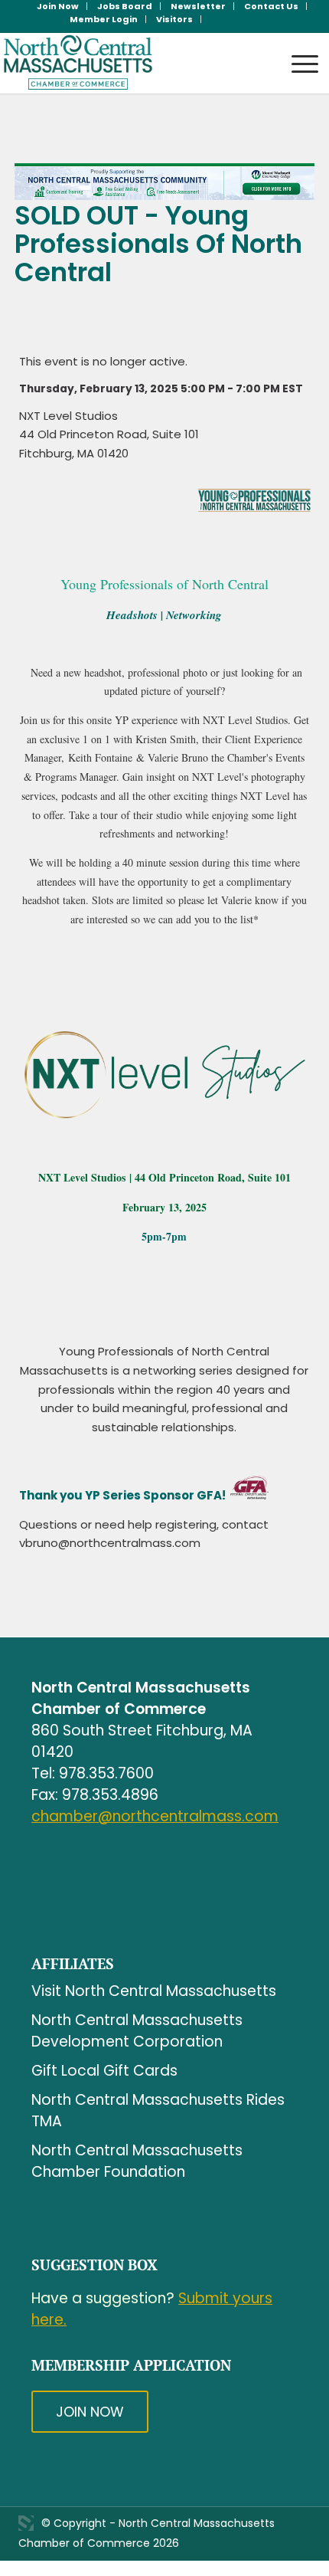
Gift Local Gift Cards (104, 2071)
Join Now (90, 2412)
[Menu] (297, 49)
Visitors (174, 19)
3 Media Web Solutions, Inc (26, 2523)
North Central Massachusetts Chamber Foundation (137, 2161)
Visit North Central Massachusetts (154, 1991)
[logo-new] (132, 63)
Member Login (104, 19)
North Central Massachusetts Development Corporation (137, 2031)
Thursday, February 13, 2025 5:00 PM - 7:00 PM (150, 389)
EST (293, 389)
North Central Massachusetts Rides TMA (158, 2111)
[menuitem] (58, 6)
